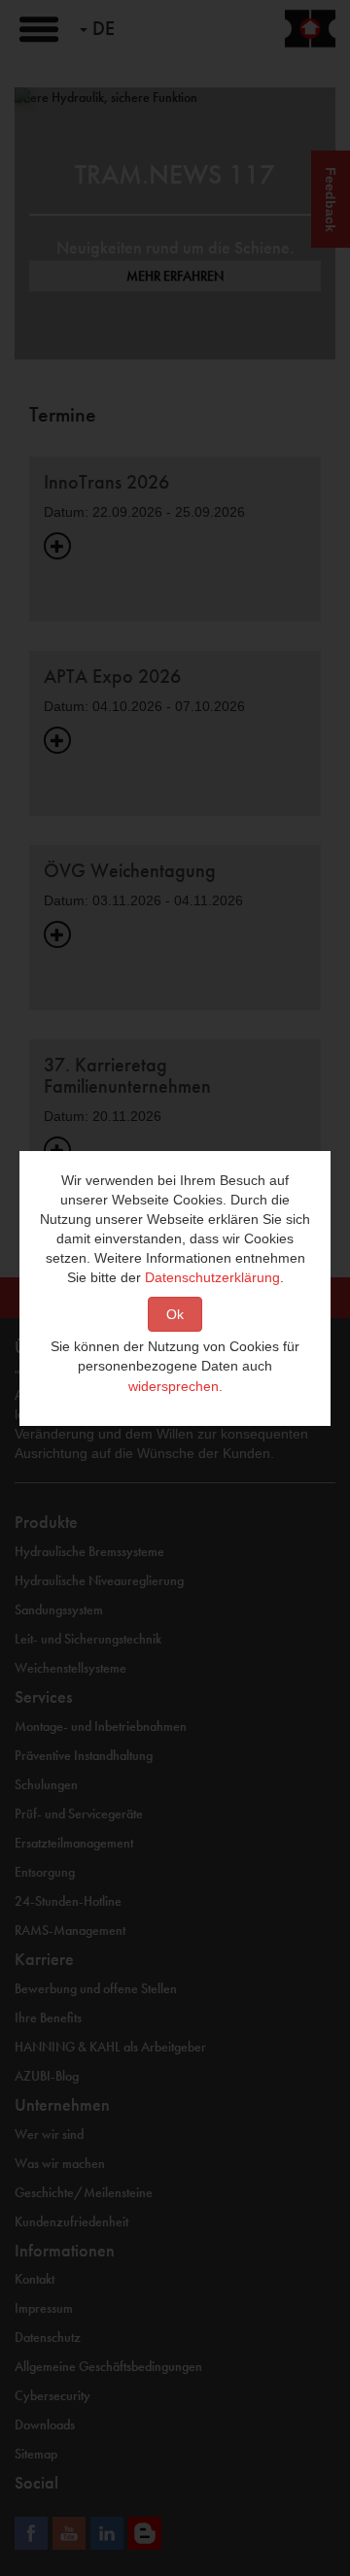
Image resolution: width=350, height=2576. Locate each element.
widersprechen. (175, 1386)
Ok (175, 1314)
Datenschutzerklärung (212, 1277)
